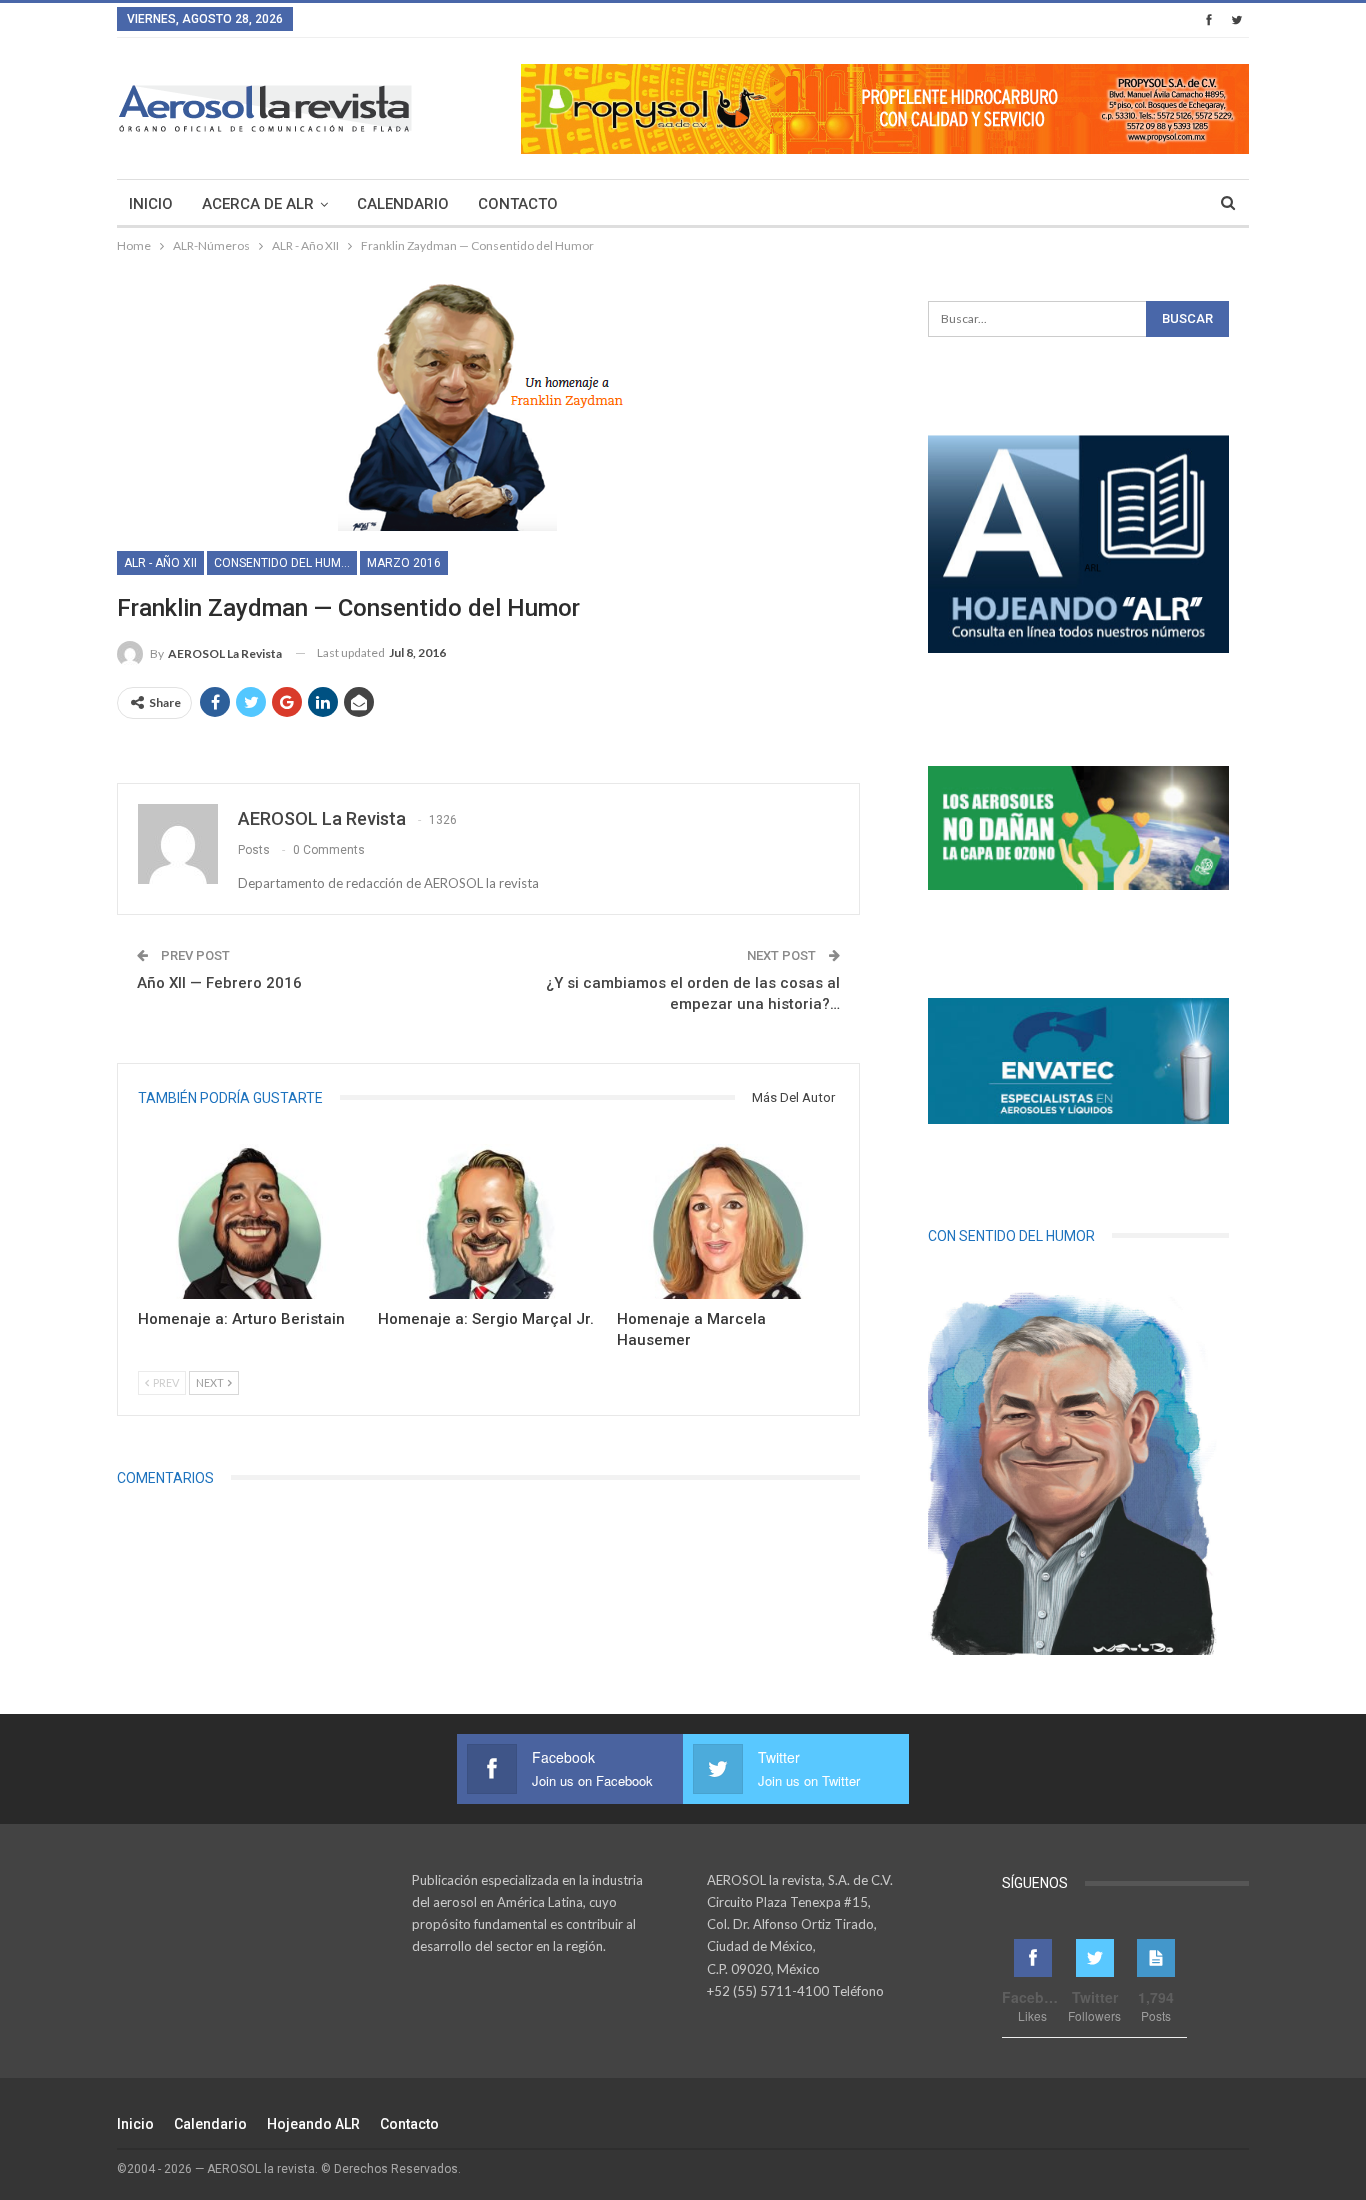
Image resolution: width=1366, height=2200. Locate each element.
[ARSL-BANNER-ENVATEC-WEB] (1078, 1061)
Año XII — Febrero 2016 (219, 983)
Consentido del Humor (285, 563)
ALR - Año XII (160, 563)
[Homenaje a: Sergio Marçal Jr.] (489, 1221)
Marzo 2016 (404, 563)
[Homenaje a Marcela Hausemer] (728, 1221)
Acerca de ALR (258, 204)
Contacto (518, 204)
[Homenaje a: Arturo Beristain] (249, 1221)
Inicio (151, 204)
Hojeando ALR (313, 2124)
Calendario (403, 204)
